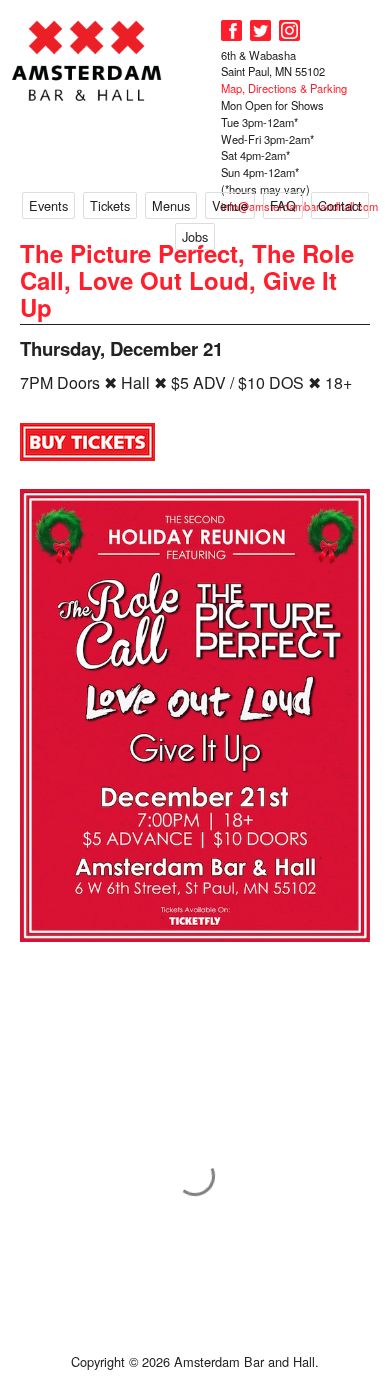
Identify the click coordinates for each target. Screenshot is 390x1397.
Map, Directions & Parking (284, 88)
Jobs (195, 236)
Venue (230, 205)
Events (48, 205)
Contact (340, 205)
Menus (171, 205)
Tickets (110, 205)
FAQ (283, 205)
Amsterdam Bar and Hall (87, 60)
